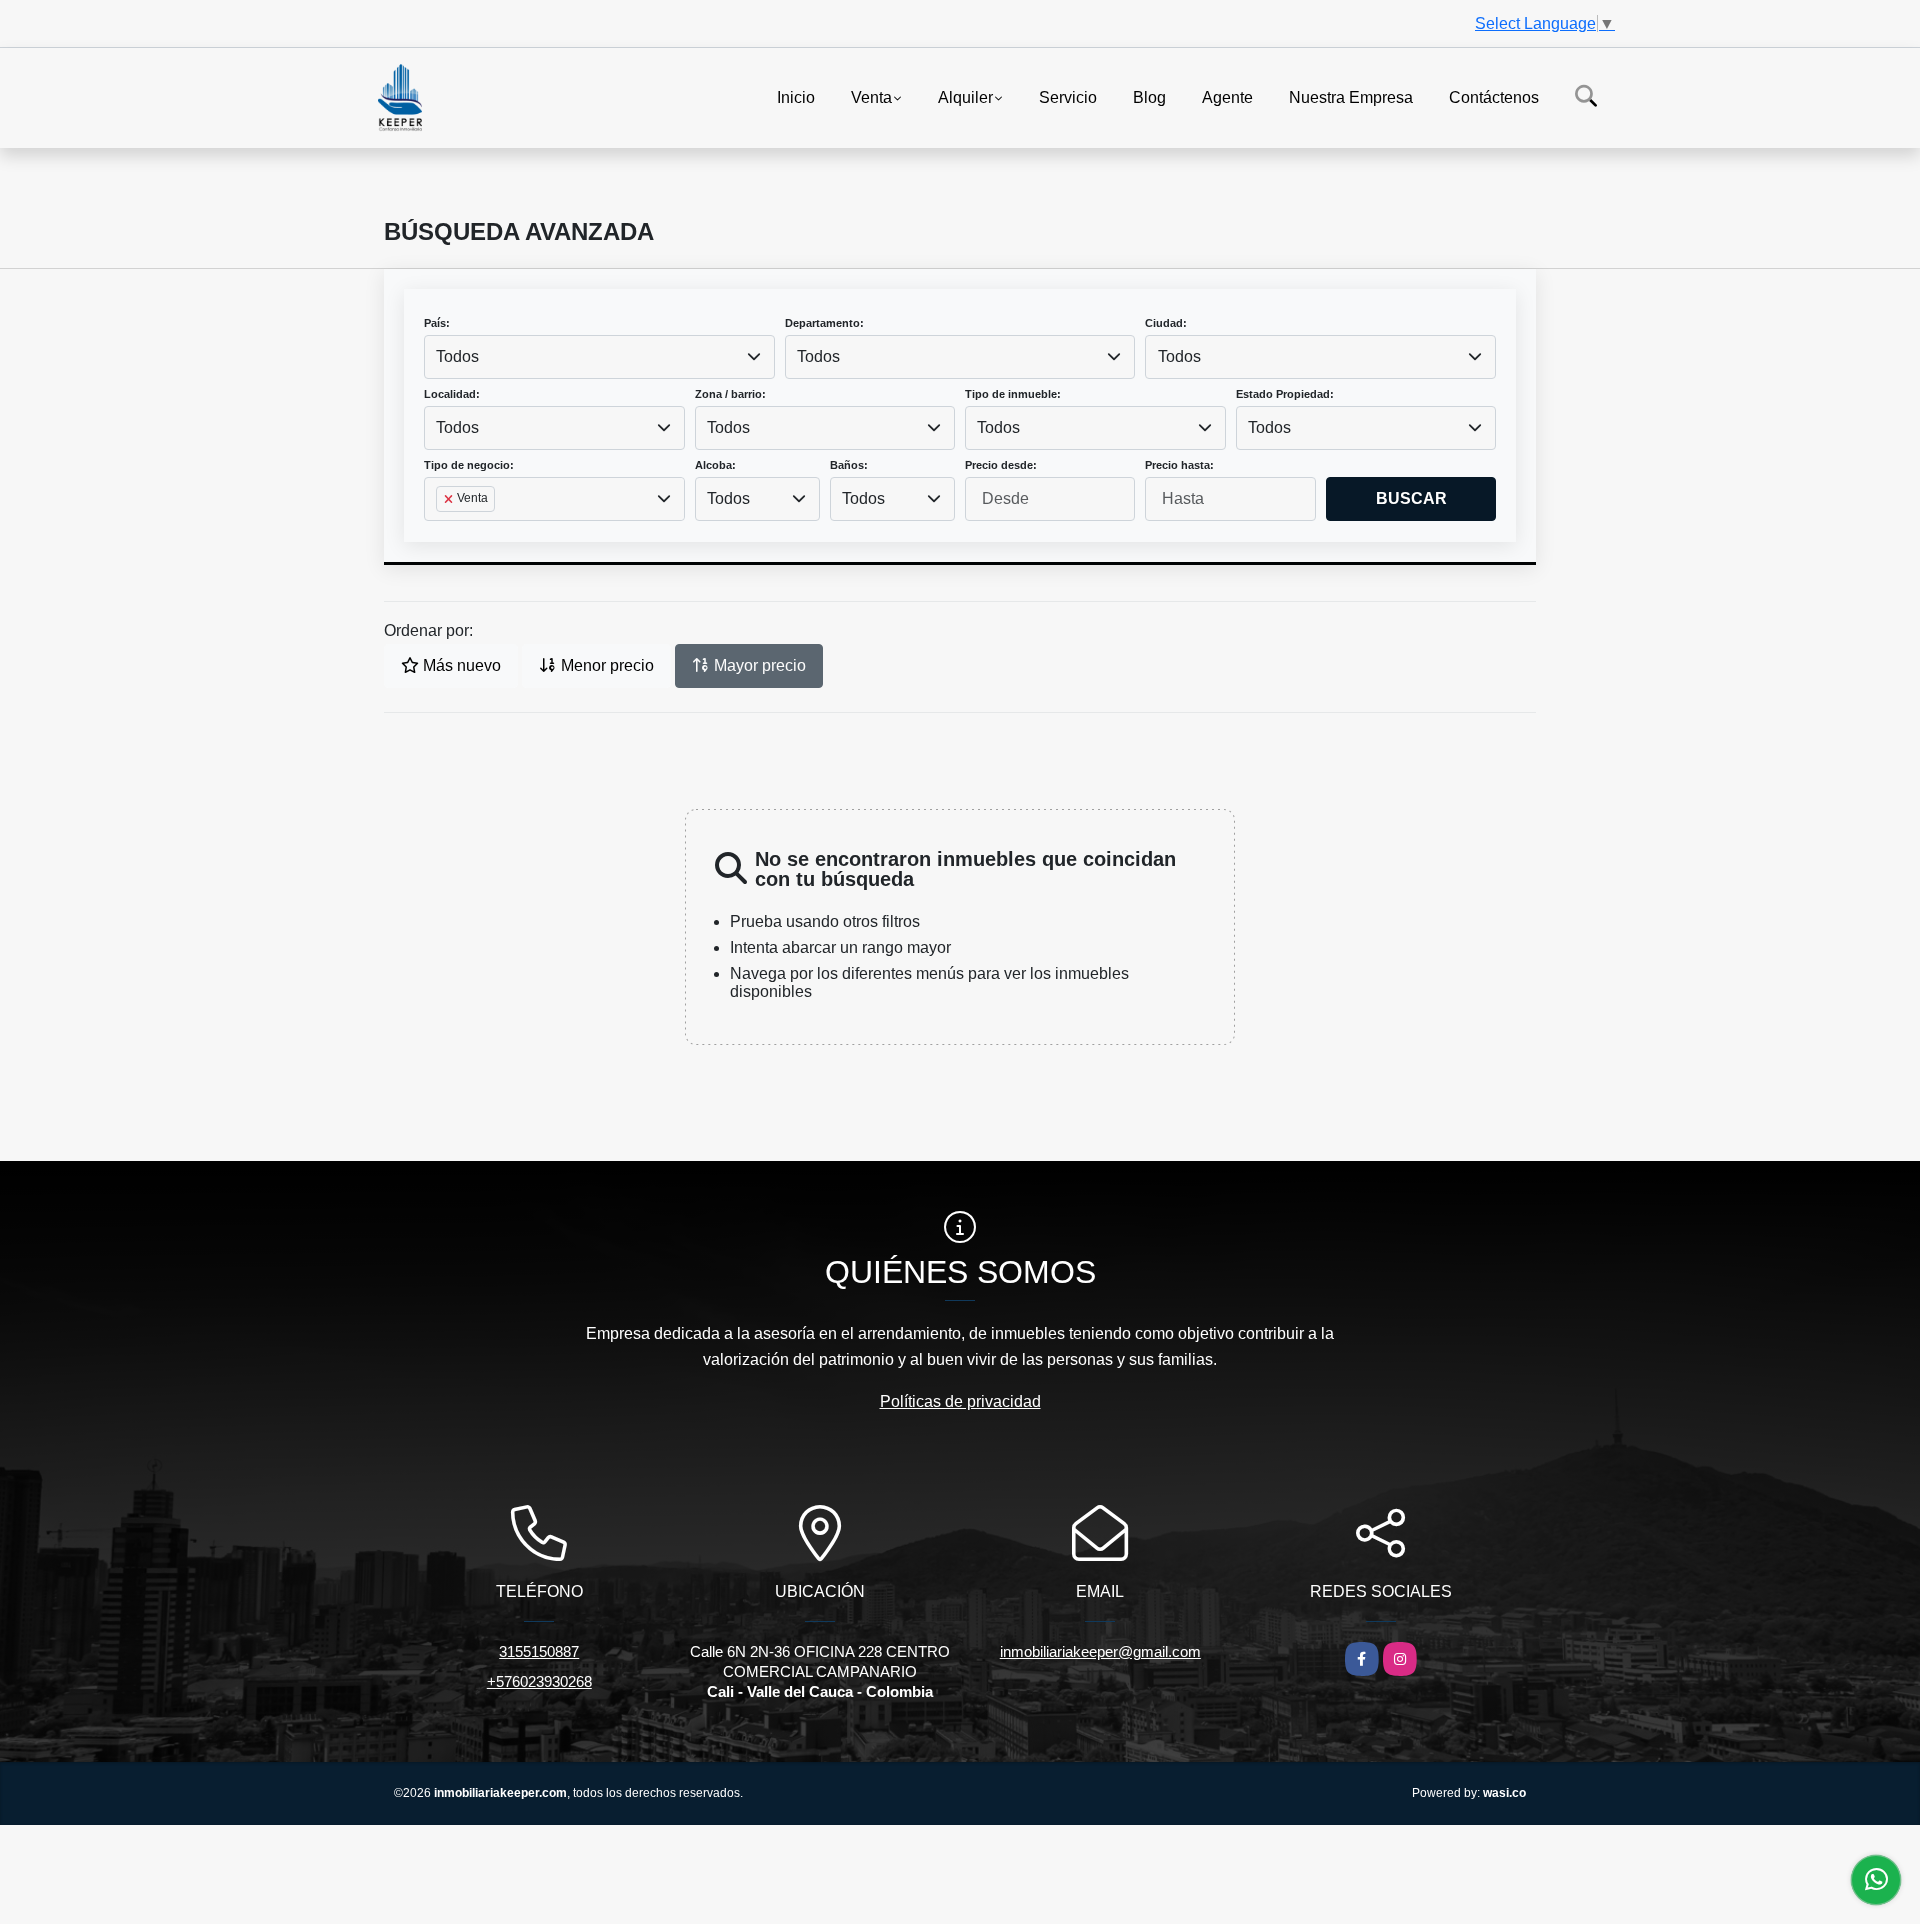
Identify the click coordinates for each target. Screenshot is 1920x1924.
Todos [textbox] (457, 356)
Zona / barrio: (730, 394)
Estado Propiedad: (1285, 394)
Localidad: (452, 394)
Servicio (1068, 96)
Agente (1227, 96)
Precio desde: (1001, 465)
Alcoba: (715, 465)
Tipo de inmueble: (1013, 394)
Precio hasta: (1179, 465)
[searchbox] (442, 531)
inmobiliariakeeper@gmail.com (1100, 1651)
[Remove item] (450, 499)
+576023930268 (539, 1681)
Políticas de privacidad (960, 1401)
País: (437, 323)
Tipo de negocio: (469, 465)
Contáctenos (1494, 96)
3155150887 (539, 1651)
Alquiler (965, 96)
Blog (1149, 96)
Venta (871, 96)
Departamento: (824, 323)
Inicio (796, 96)
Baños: (849, 465)
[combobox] (599, 357)
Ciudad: (1166, 323)
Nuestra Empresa (1351, 96)
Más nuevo (460, 665)
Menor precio (605, 665)
